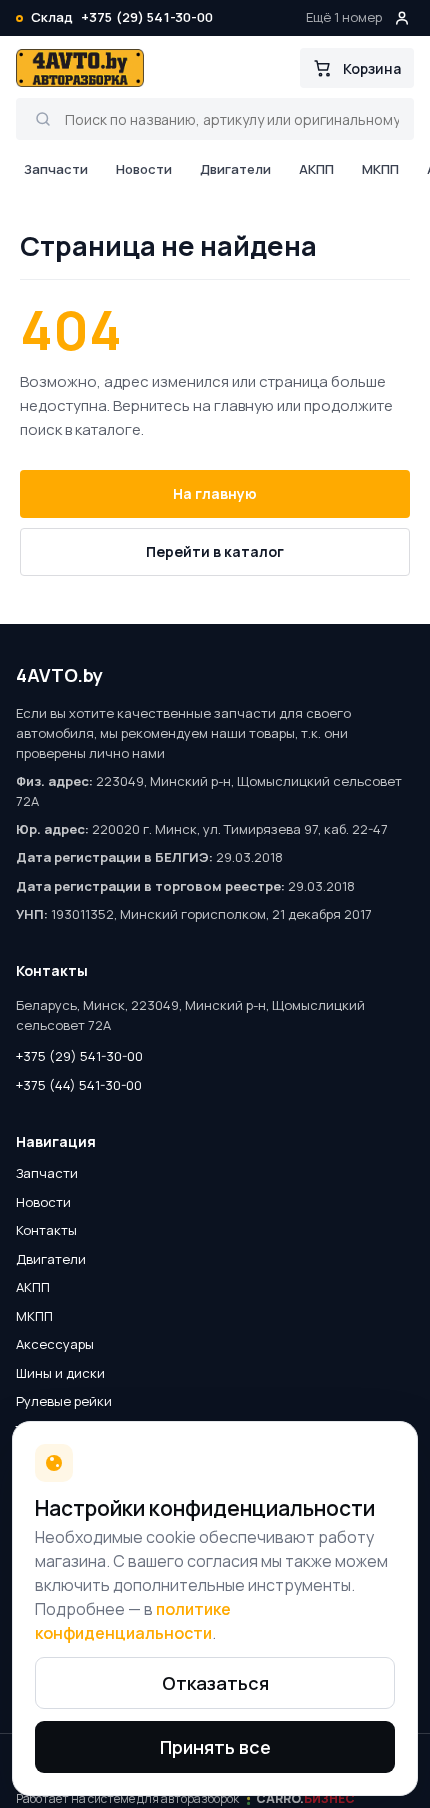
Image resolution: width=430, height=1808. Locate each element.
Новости (144, 169)
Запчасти (56, 169)
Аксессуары (55, 1344)
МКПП (380, 169)
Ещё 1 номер (344, 17)
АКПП (316, 169)
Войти (402, 18)
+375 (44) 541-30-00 (79, 1085)
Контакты (46, 1230)
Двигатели (235, 169)
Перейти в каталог (215, 551)
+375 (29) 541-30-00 (147, 17)
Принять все (215, 1747)
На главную (215, 493)
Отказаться (215, 1683)
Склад (52, 17)
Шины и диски (60, 1373)
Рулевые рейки (64, 1401)
